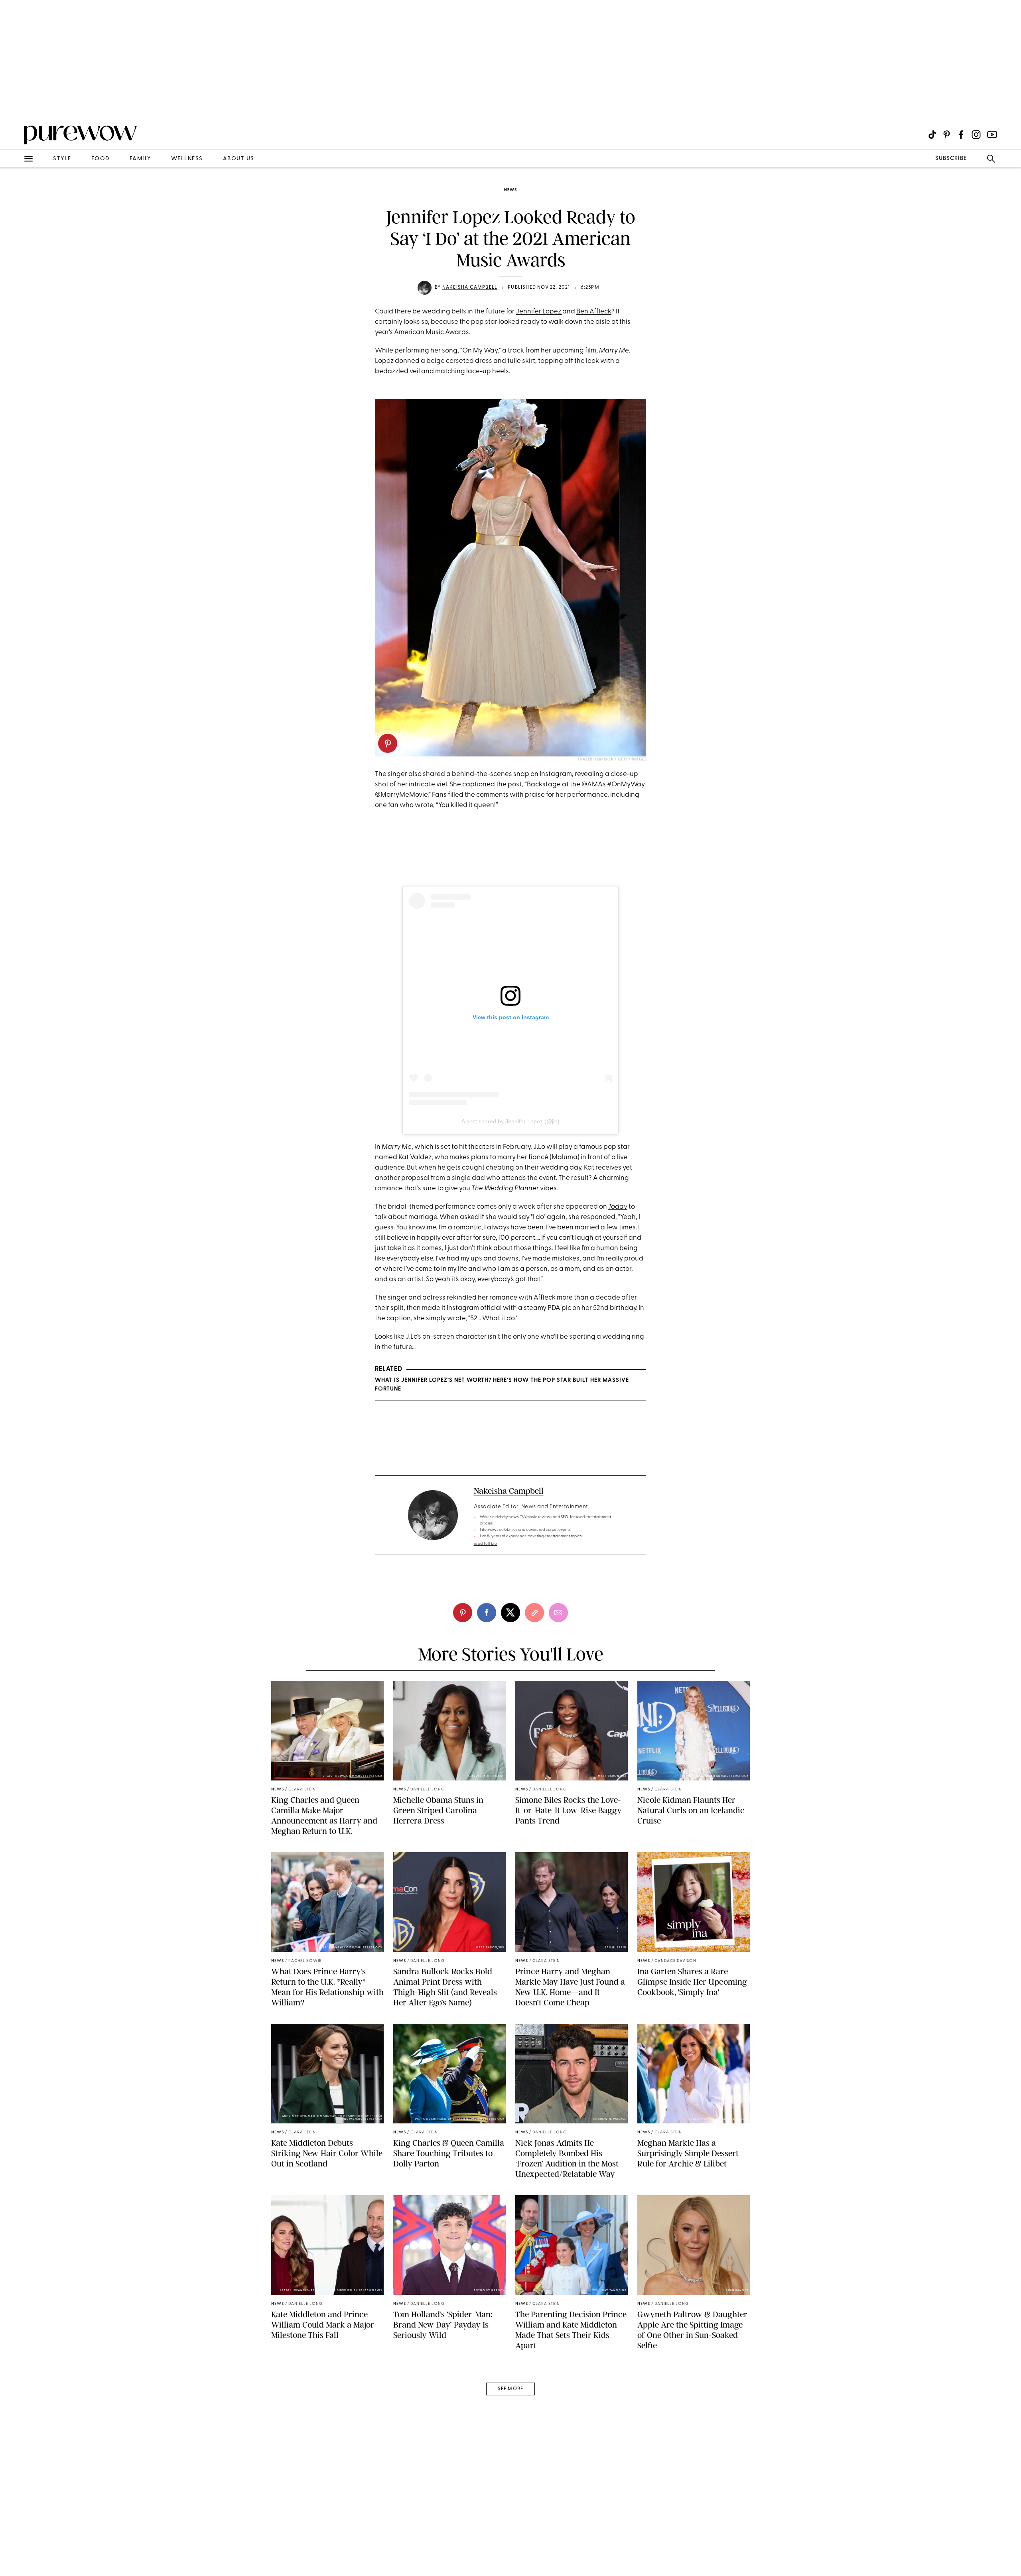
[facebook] (487, 1613)
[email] (15, 190)
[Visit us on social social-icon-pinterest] (947, 135)
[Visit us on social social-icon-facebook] (961, 135)
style (62, 159)
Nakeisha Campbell (470, 288)
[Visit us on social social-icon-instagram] (976, 135)
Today (618, 1207)
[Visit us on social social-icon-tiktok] (932, 135)
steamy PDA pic (548, 1308)
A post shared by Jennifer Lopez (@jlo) (510, 1121)
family (140, 159)
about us (239, 159)
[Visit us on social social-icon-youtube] (992, 135)
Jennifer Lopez (539, 312)
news (510, 190)
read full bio (486, 1544)
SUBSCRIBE (951, 159)
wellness (187, 159)
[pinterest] (15, 104)
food (101, 159)
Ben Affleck (594, 312)
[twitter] (510, 1613)
